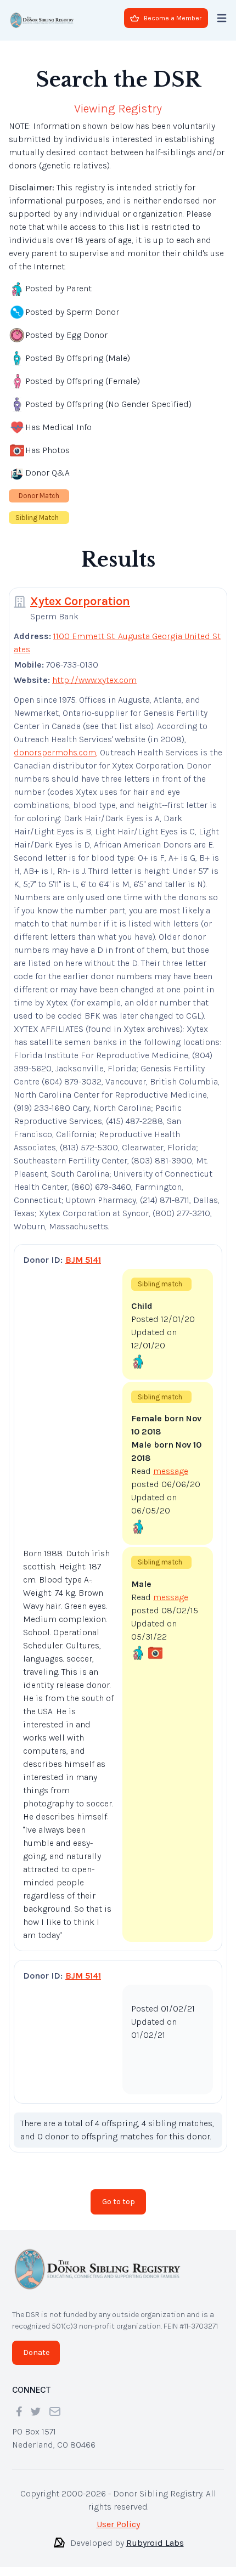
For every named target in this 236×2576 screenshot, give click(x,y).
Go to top (119, 2202)
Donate (36, 2352)
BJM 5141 (83, 1260)
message (171, 1471)
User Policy (118, 2524)
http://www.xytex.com (94, 680)
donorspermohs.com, (56, 752)
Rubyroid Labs (155, 2543)
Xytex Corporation (80, 601)
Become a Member (173, 18)
